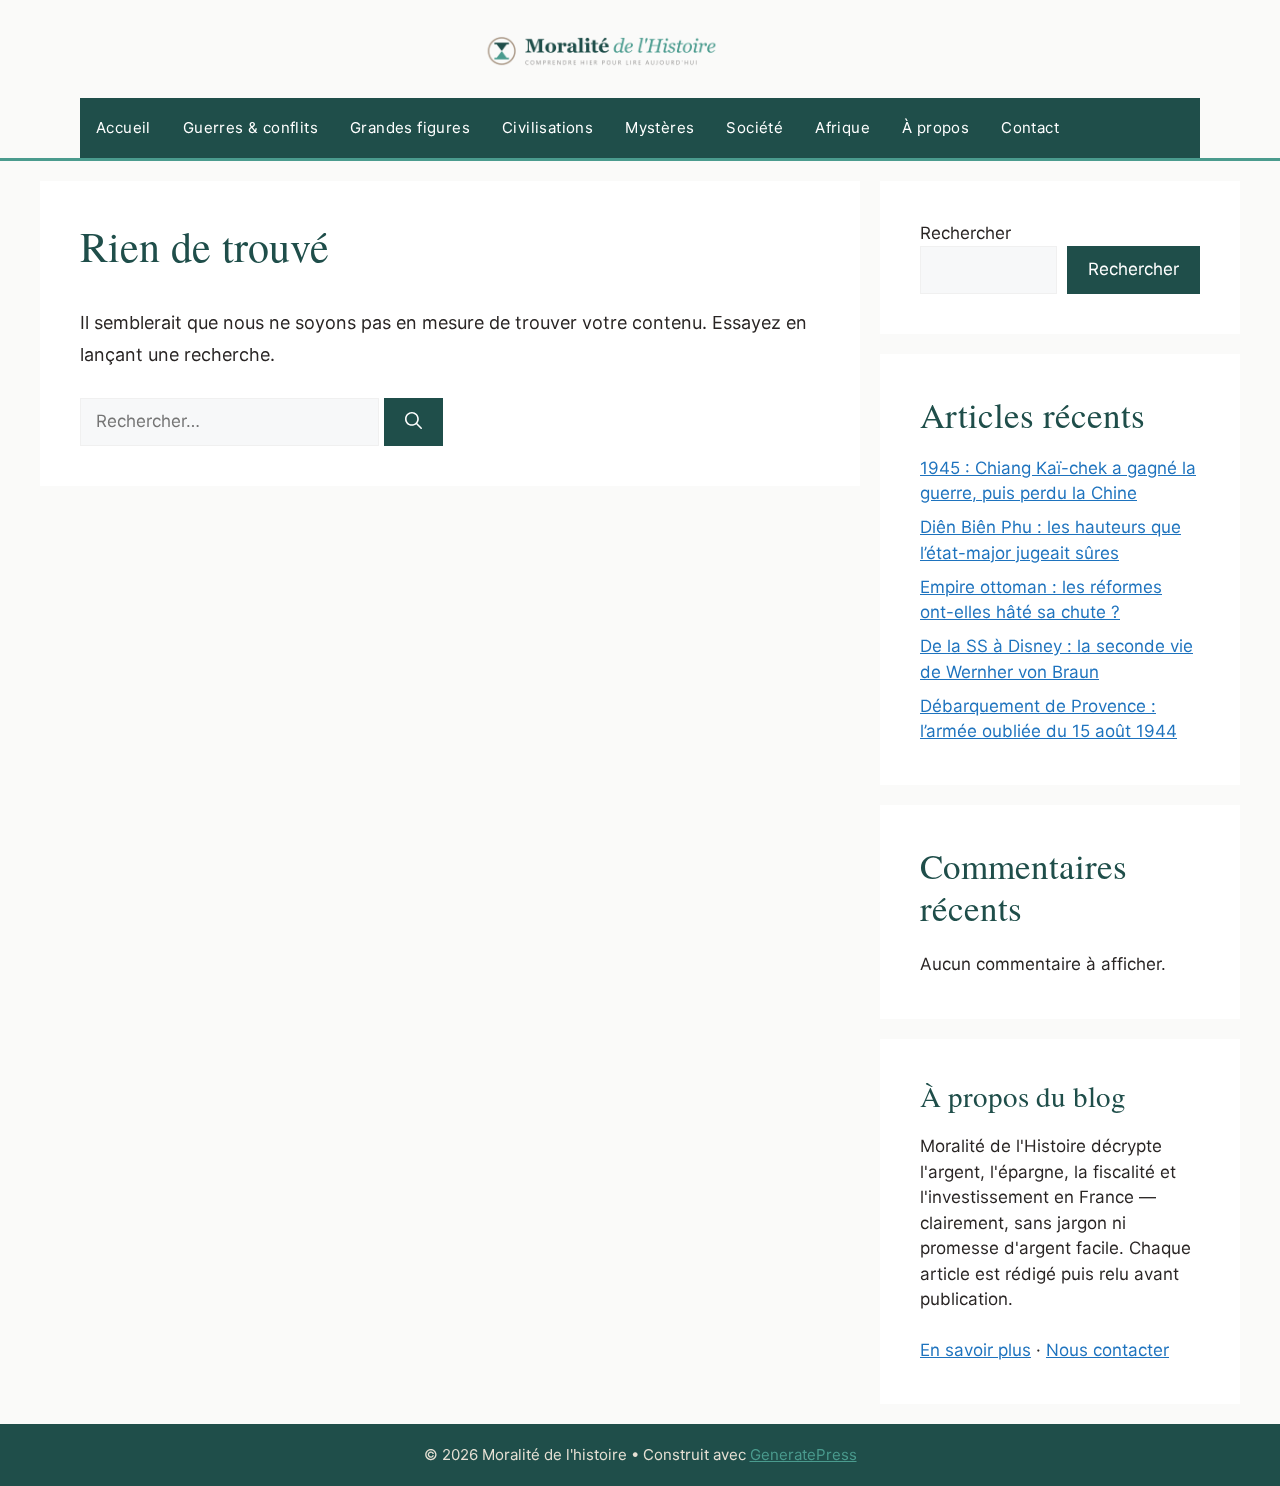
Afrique (842, 127)
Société (754, 127)
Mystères (659, 127)
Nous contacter (1107, 1350)
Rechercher (965, 233)
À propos (935, 127)
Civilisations (547, 127)
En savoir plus (975, 1350)
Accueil (123, 127)
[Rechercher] (413, 422)
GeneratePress (803, 1454)
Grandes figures (410, 127)
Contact (1030, 127)
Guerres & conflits (250, 127)
